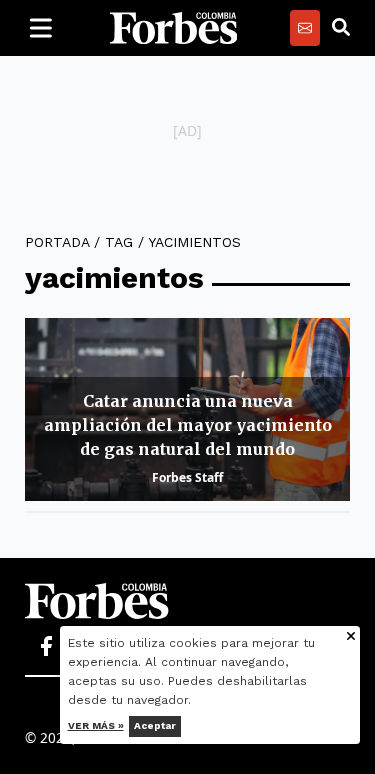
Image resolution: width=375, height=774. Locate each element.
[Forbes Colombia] (174, 28)
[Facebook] (46, 647)
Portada (57, 242)
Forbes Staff (187, 477)
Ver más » (96, 725)
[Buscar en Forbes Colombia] (341, 28)
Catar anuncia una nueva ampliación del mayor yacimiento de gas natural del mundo (188, 425)
